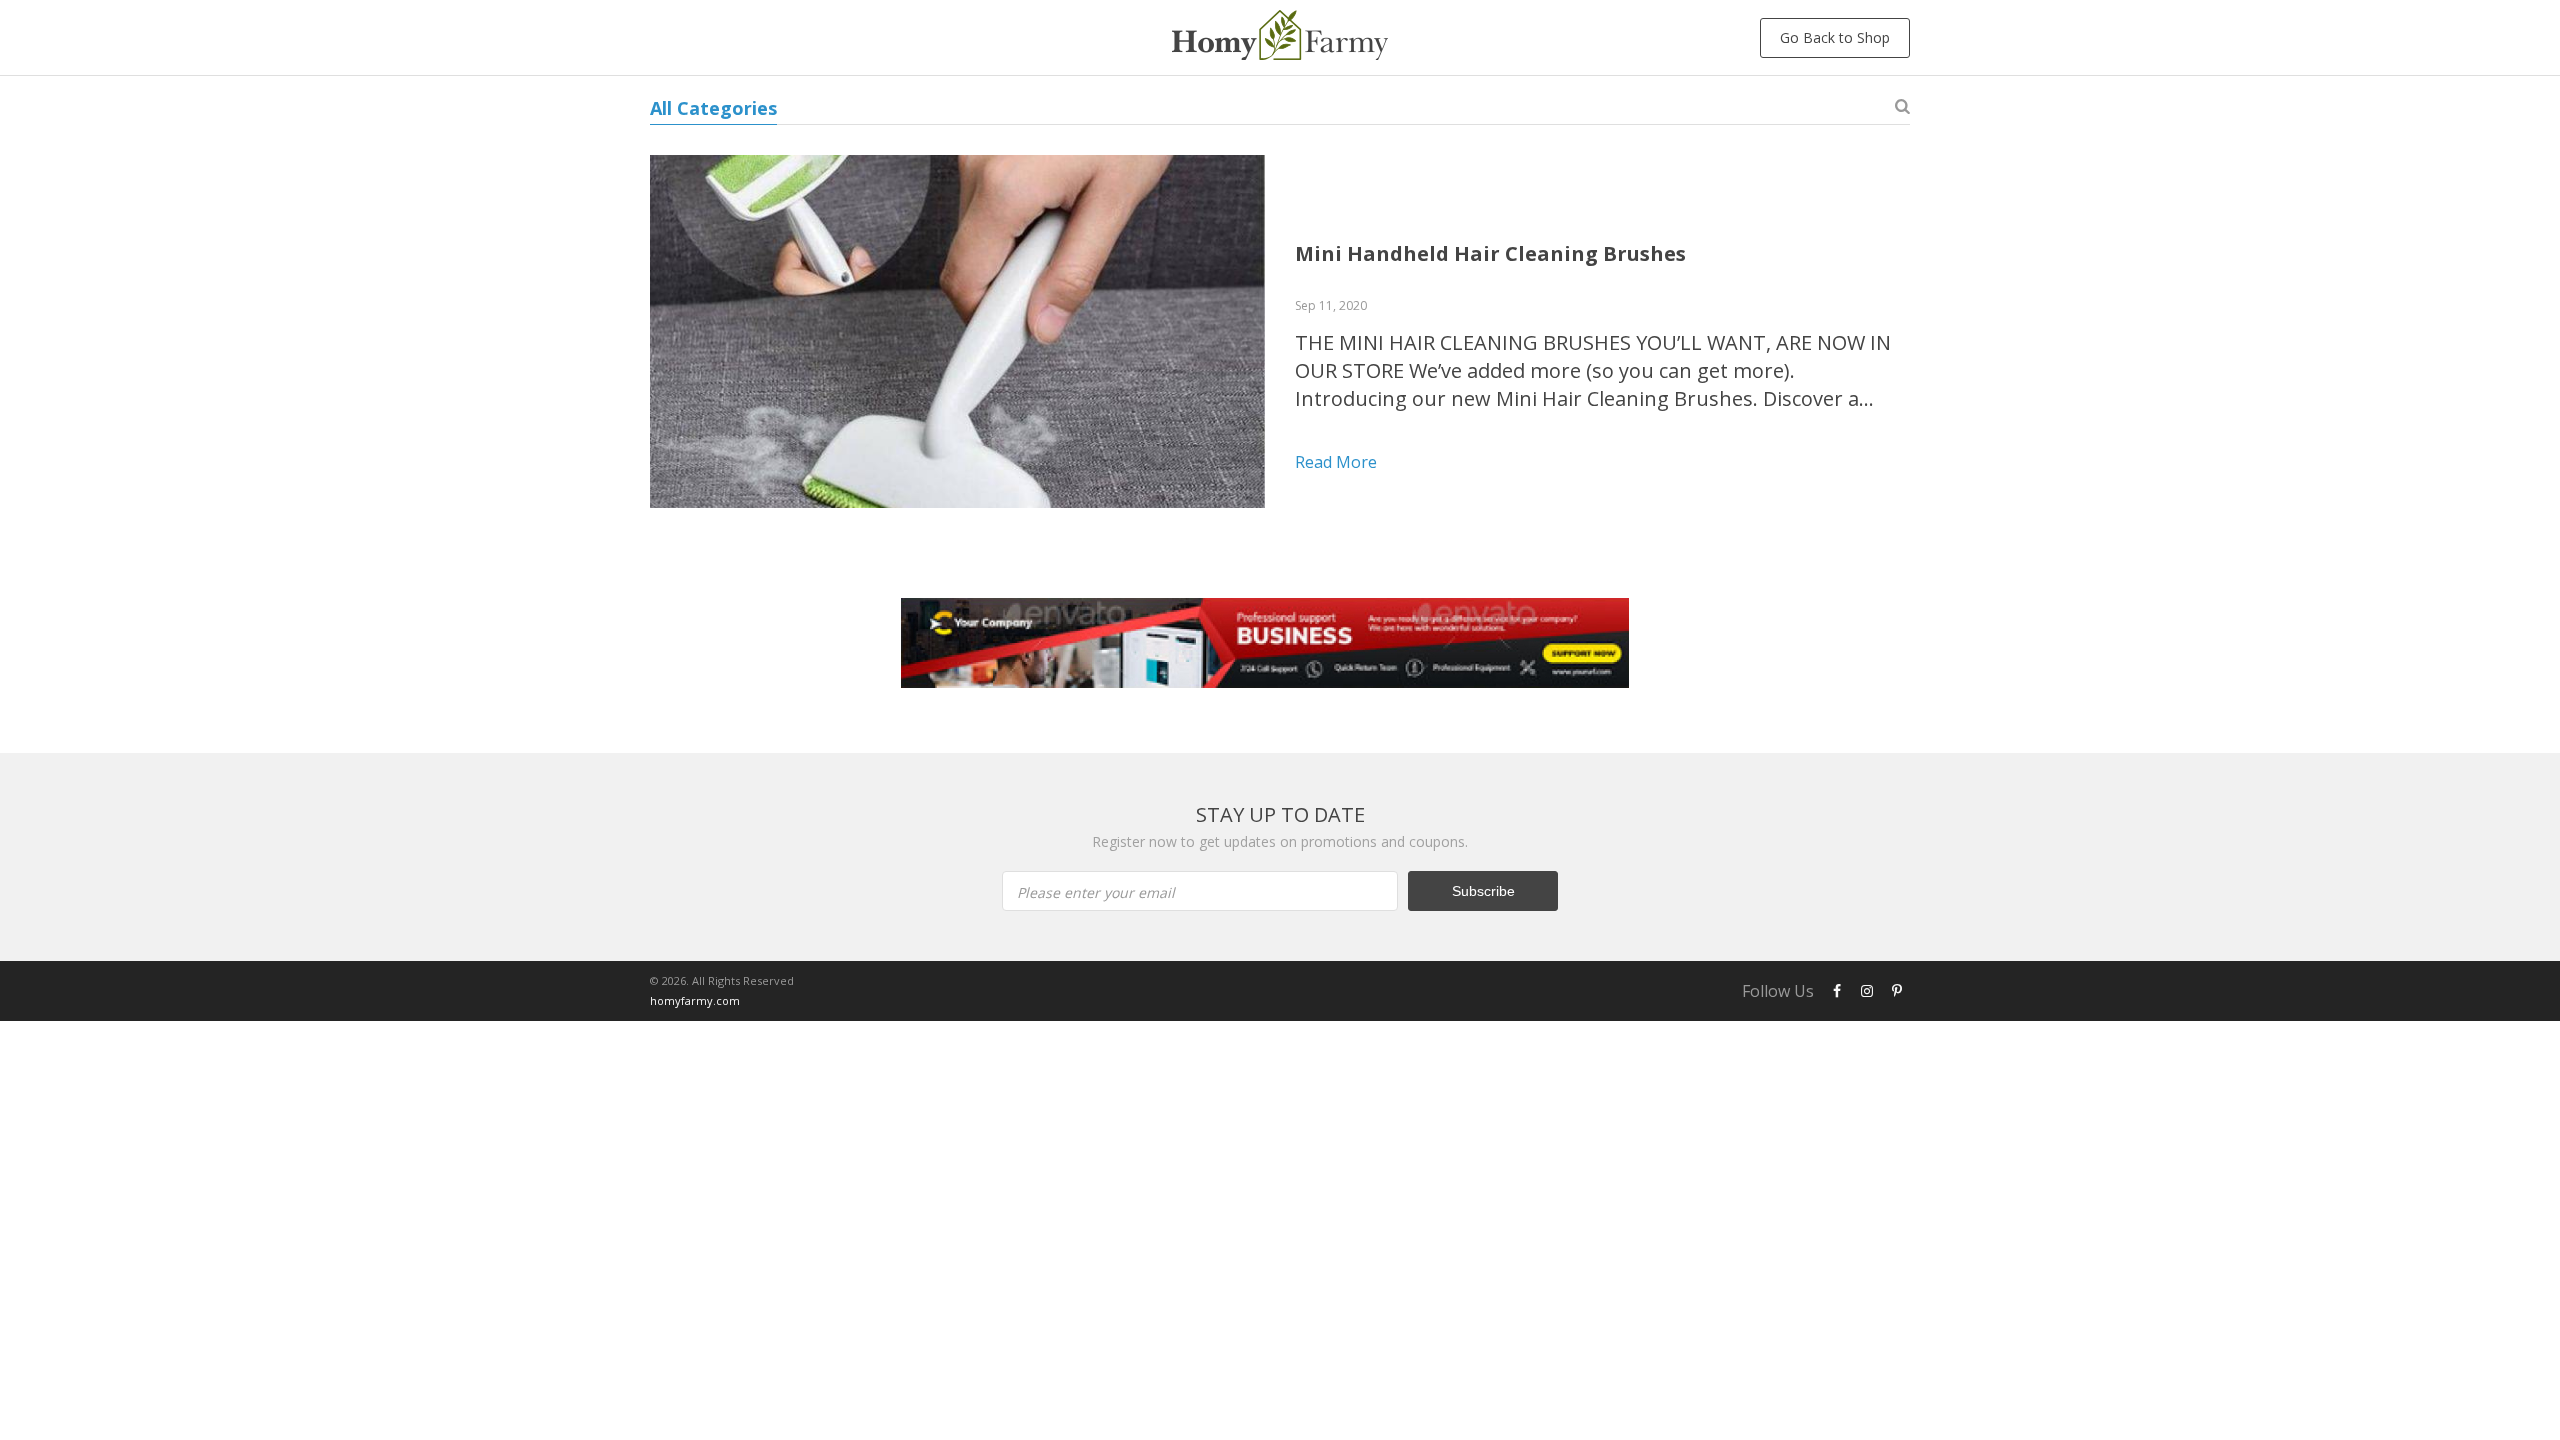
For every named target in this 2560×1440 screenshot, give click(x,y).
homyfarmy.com (695, 1000)
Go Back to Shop (1835, 37)
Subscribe (1483, 891)
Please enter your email (1096, 892)
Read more (1336, 462)
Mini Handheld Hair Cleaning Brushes (1490, 253)
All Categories (713, 108)
